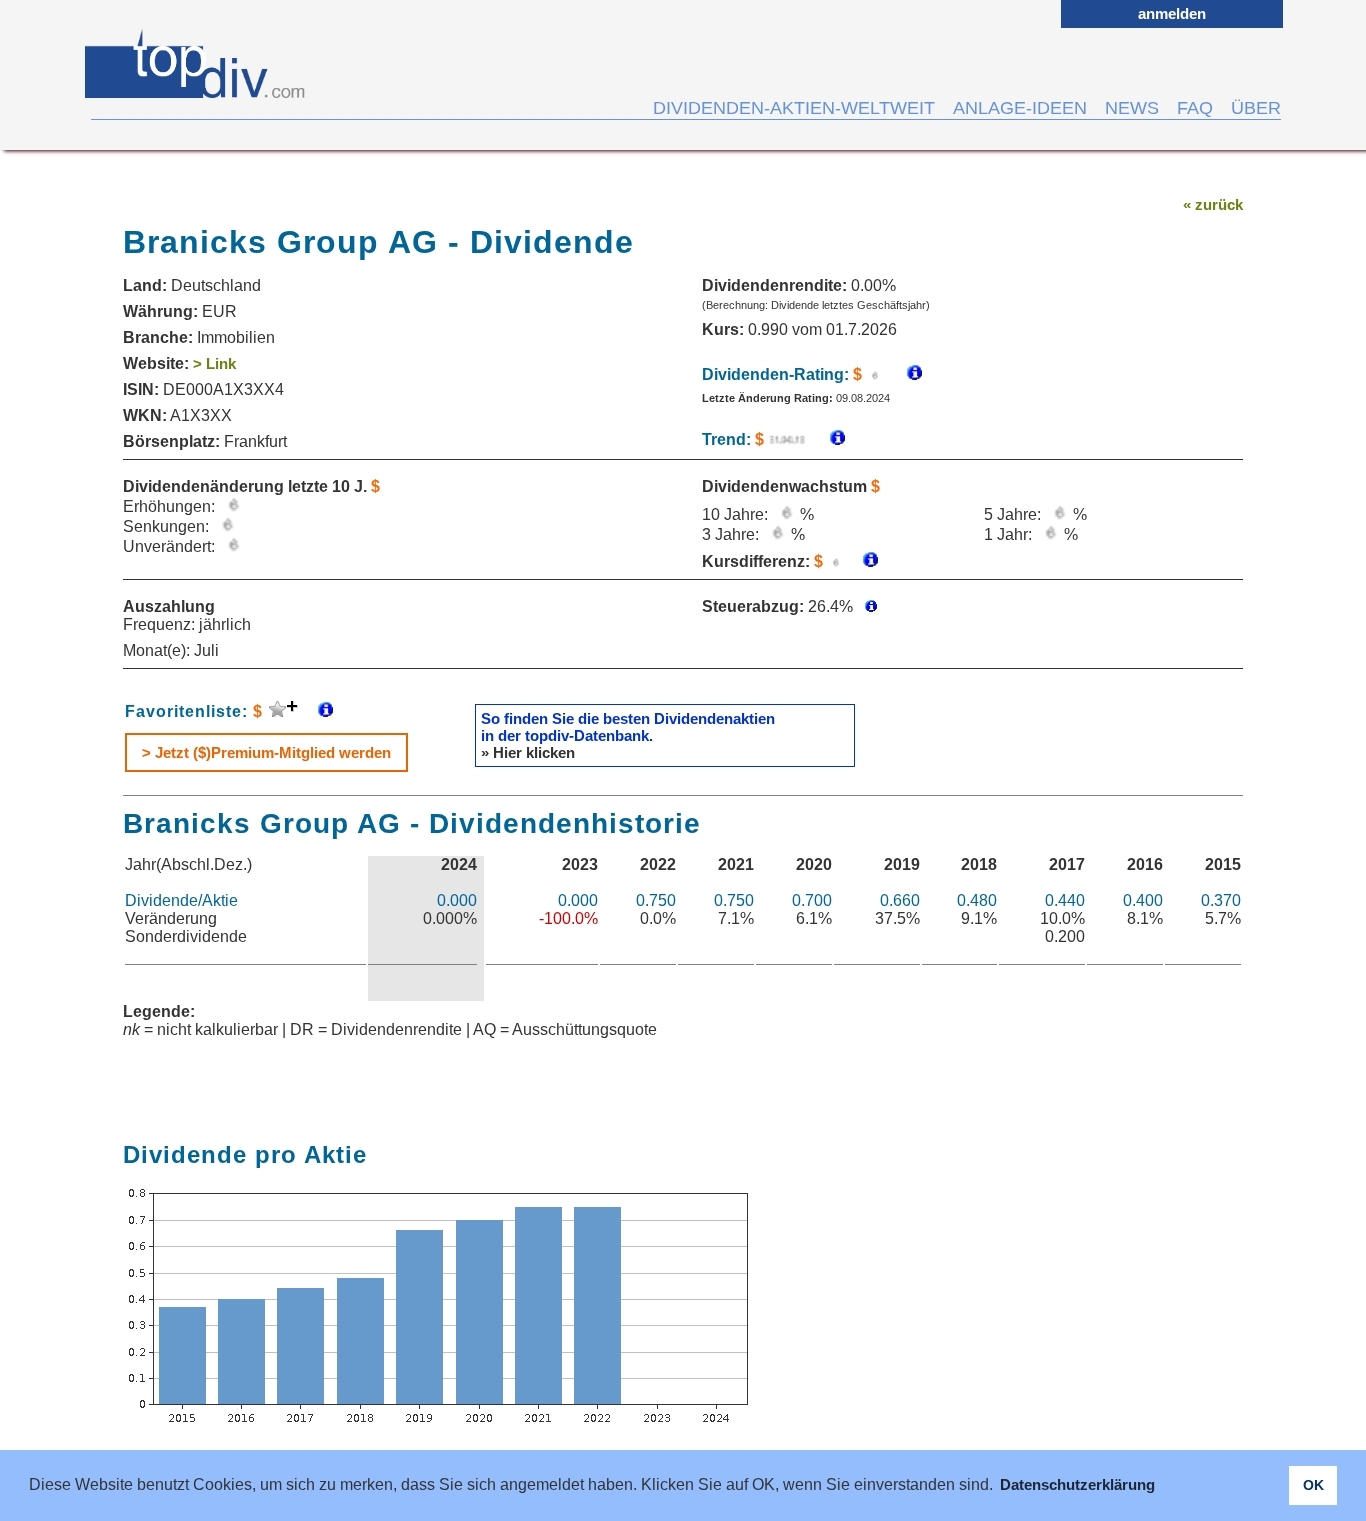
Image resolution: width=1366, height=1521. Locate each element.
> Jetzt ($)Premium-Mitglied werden (266, 752)
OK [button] (1313, 1485)
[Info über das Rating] (904, 374)
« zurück (1213, 204)
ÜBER (1256, 108)
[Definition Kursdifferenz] (863, 561)
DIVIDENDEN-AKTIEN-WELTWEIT (794, 108)
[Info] (827, 439)
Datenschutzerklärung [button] (1077, 1484)
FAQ (1195, 108)
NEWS (1132, 108)
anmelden (1172, 13)
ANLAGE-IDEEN (1020, 108)
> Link (214, 363)
